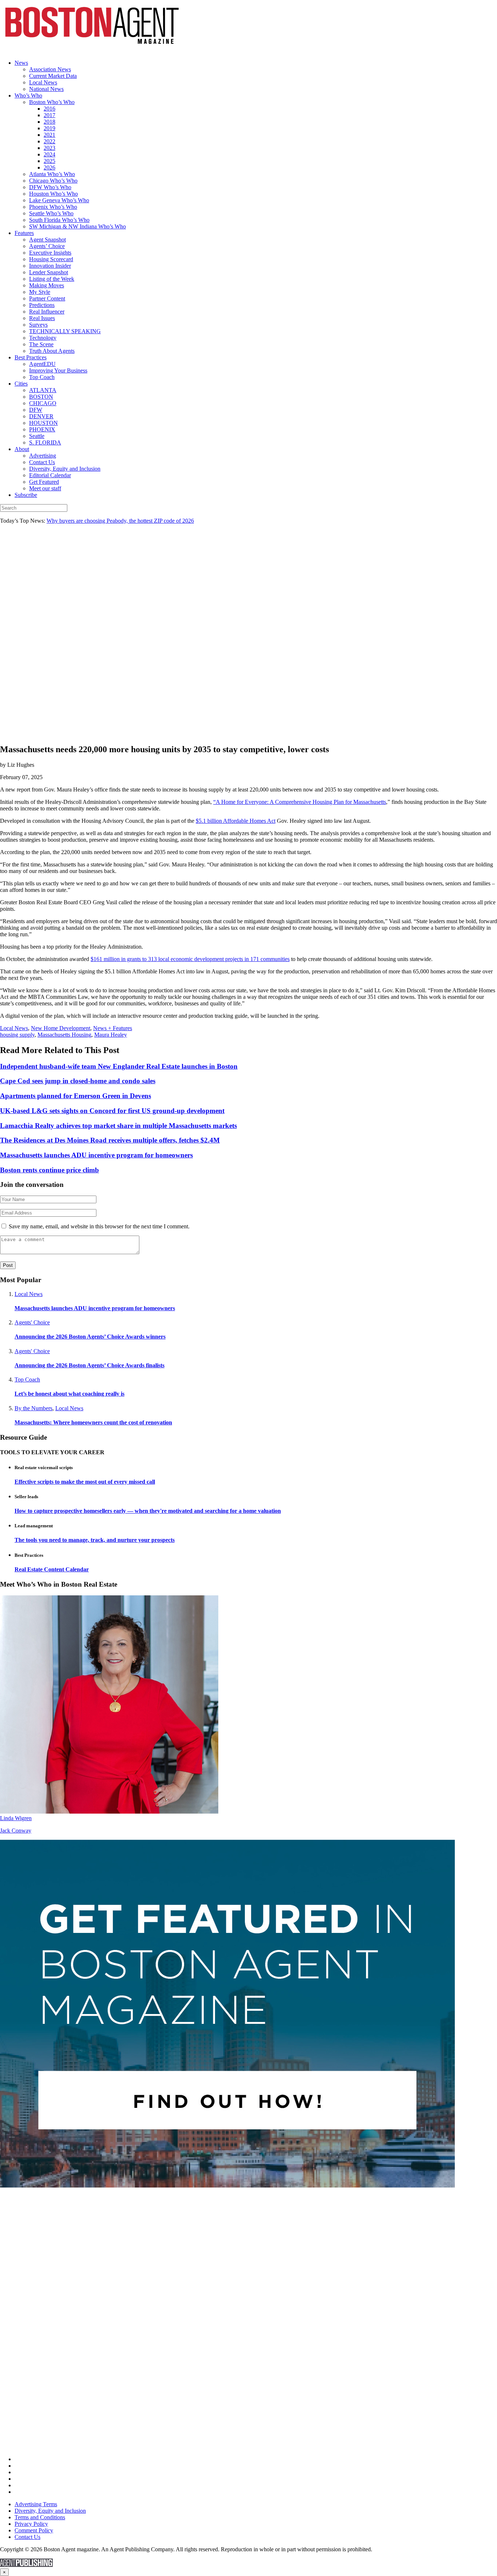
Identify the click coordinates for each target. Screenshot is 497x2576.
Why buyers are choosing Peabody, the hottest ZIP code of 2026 (120, 521)
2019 (49, 128)
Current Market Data (53, 76)
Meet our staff (45, 488)
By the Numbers (33, 1408)
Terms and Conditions (40, 2517)
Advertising (43, 456)
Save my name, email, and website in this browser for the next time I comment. (99, 1226)
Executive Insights (50, 253)
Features (24, 233)
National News (46, 89)
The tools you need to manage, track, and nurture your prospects (95, 1540)
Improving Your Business (58, 370)
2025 (49, 161)
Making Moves (47, 285)
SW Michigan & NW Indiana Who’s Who (77, 226)
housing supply (17, 1035)
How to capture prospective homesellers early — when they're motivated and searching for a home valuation (148, 1511)
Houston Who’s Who (53, 194)
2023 (49, 148)
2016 (49, 109)
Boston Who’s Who (52, 102)
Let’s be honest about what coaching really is (69, 1394)
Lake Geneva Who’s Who (59, 200)
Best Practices (31, 357)
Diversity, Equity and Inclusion (65, 469)
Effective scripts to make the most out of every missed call (85, 1482)
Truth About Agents (52, 351)
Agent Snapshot (47, 240)
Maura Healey (111, 1035)
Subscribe (26, 495)
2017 (49, 115)
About (22, 449)
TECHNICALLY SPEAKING (65, 331)
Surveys (38, 325)
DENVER (41, 416)
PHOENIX (42, 429)
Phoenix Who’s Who (53, 207)
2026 (49, 168)
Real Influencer (47, 312)
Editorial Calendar (50, 475)
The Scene (41, 344)
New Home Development (61, 1028)
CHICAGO (43, 403)
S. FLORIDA (45, 442)
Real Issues (42, 318)
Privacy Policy (31, 2524)
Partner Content (47, 298)
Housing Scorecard (51, 259)
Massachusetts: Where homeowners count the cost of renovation (93, 1422)
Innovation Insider (50, 266)
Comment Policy (34, 2530)
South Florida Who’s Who (59, 220)
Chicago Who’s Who (53, 181)
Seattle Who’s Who (51, 213)
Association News (50, 69)
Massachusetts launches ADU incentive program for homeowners (95, 1308)
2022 (49, 141)
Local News (43, 82)
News (21, 63)
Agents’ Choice (47, 246)
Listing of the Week (52, 279)
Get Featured (44, 482)
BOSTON (41, 397)
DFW (36, 410)
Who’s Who (28, 95)
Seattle (37, 436)
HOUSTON (43, 423)
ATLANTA (43, 390)
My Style (40, 292)
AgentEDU (42, 364)
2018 (49, 122)
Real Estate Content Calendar (52, 1569)
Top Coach (42, 377)
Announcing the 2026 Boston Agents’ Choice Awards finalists (90, 1365)
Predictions (42, 305)
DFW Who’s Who (50, 187)
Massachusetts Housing (64, 1035)
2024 (49, 154)
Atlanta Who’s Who (52, 174)
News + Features (113, 1028)
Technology (43, 338)
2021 (49, 135)
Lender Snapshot (49, 272)
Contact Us (42, 462)
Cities (21, 384)
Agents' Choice (32, 1322)
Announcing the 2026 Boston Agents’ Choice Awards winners (90, 1337)
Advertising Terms (36, 2504)
